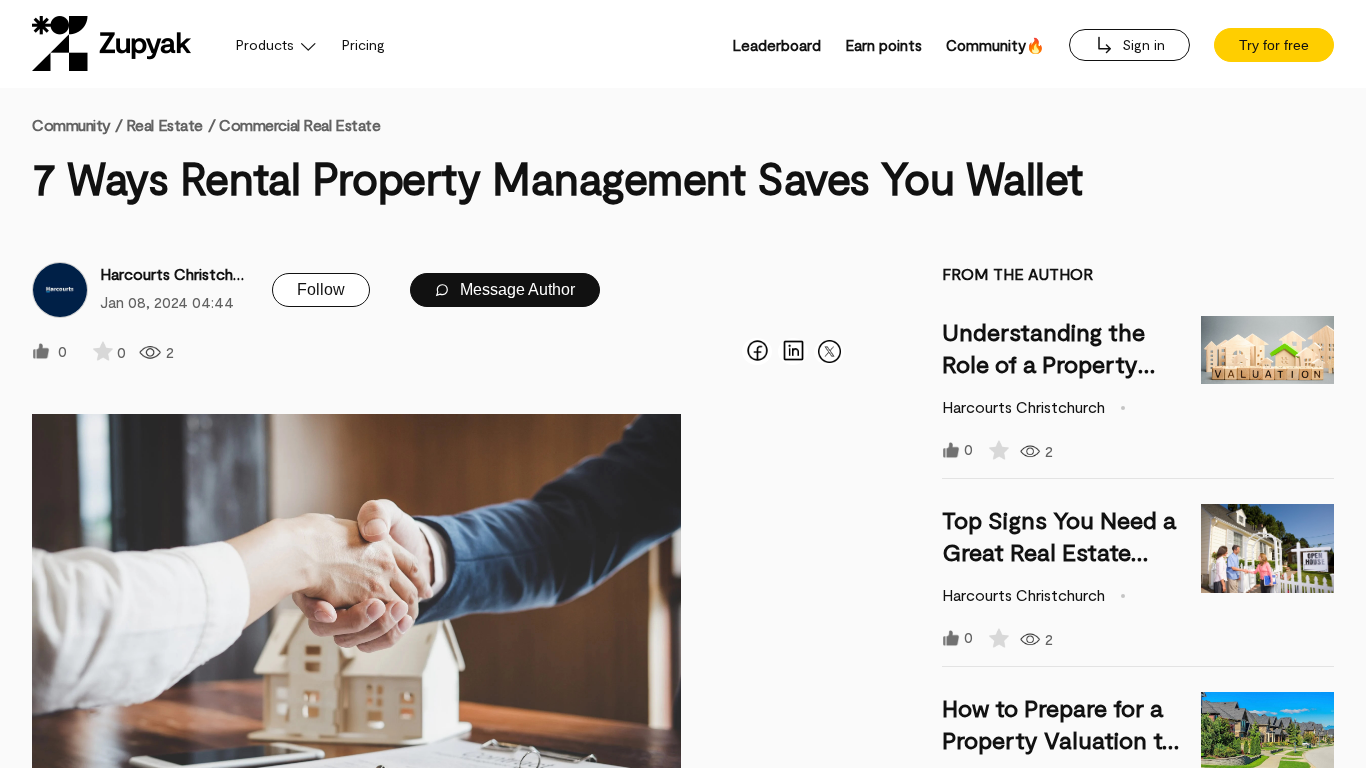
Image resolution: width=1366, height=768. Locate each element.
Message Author (515, 289)
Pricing (363, 44)
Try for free (1274, 45)
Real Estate (164, 124)
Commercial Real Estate (299, 124)
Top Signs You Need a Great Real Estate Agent (1059, 551)
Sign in (1141, 44)
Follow (321, 289)
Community (77, 124)
